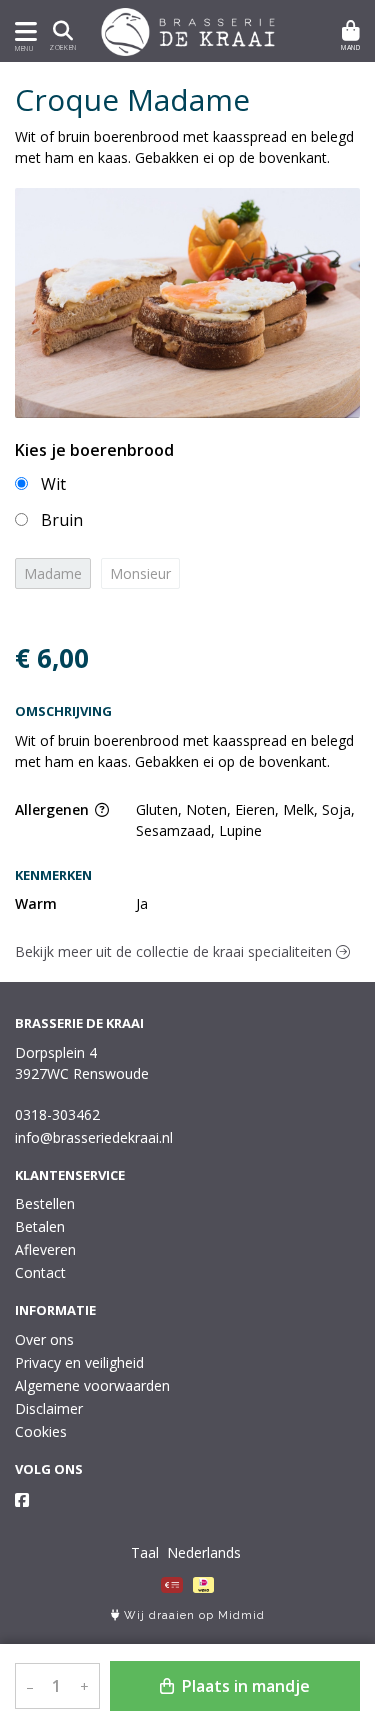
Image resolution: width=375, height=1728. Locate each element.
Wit (53, 484)
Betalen (40, 1226)
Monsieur (140, 573)
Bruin (62, 520)
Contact (40, 1272)
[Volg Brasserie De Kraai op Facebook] (22, 1500)
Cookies (41, 1431)
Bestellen (45, 1203)
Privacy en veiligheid (79, 1362)
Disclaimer (49, 1408)
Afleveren (45, 1249)
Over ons (44, 1339)
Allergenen (54, 809)
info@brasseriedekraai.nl (94, 1137)
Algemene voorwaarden (92, 1385)
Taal (145, 1552)
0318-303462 (57, 1114)
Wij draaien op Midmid (192, 1615)
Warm (36, 903)
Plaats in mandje (244, 1686)
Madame (53, 573)
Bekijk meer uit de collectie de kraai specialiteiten (175, 951)
